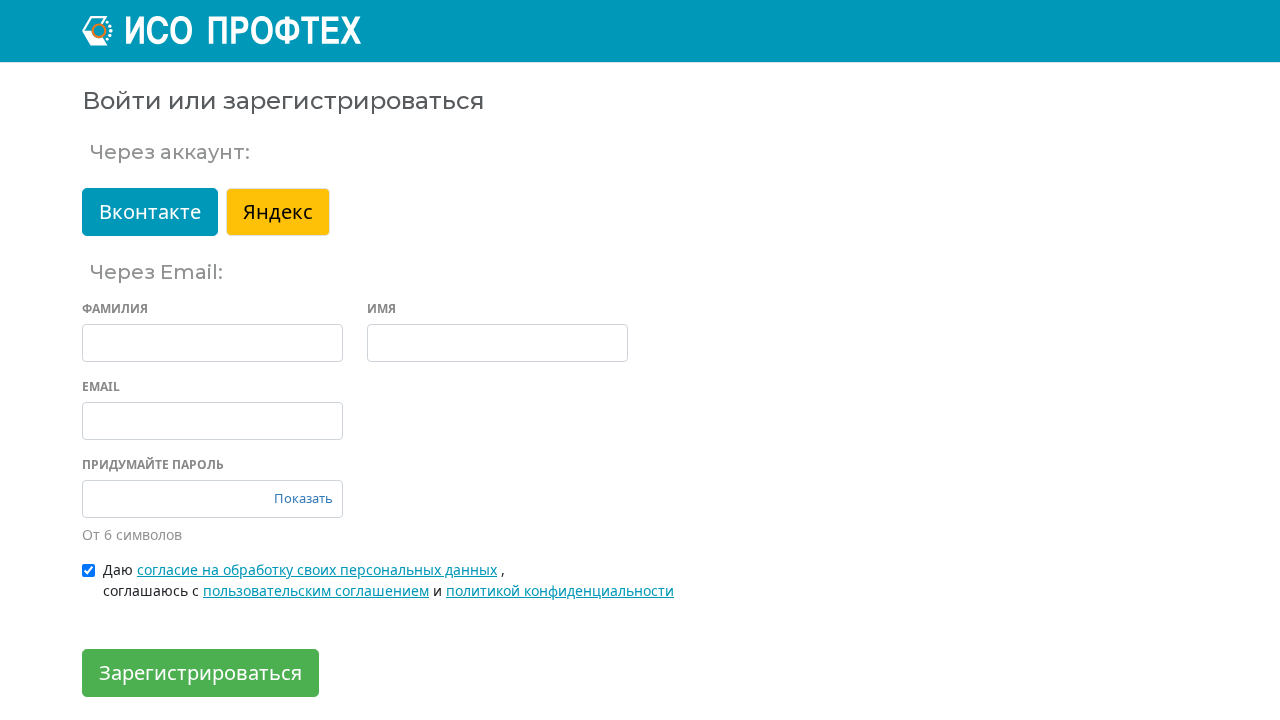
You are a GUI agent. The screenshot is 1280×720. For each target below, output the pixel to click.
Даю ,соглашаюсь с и (388, 580)
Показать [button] (303, 498)
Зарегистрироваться (200, 672)
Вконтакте (150, 211)
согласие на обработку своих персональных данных (317, 569)
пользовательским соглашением (316, 590)
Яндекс (278, 211)
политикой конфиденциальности (560, 590)
